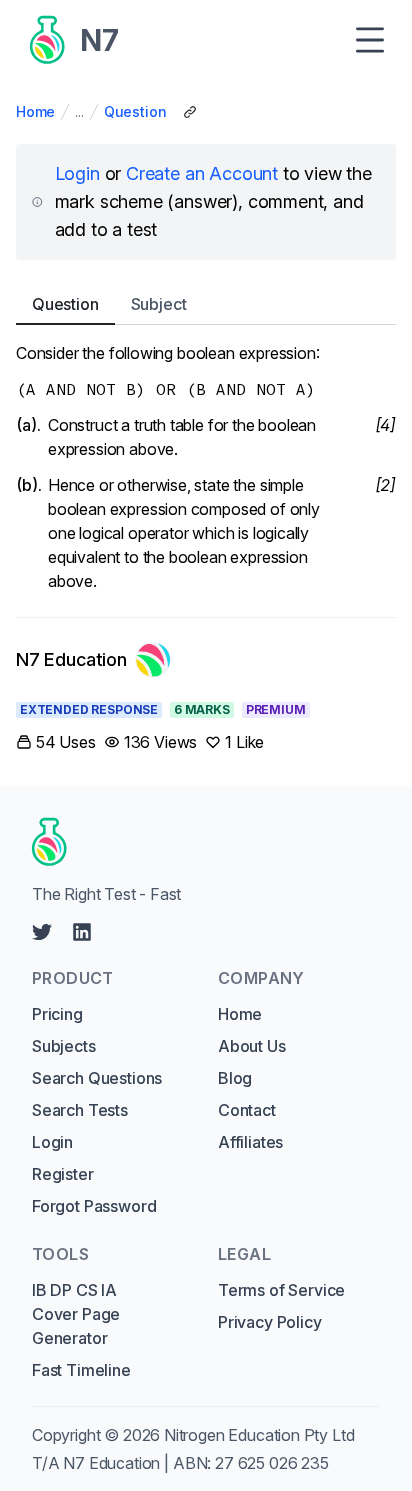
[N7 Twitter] (42, 932)
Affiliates (250, 1142)
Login (77, 173)
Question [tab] (65, 304)
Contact (247, 1110)
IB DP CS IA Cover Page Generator (76, 1314)
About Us (252, 1046)
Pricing (57, 1014)
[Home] (199, 842)
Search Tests (80, 1110)
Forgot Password (94, 1206)
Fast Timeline (81, 1370)
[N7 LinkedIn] (82, 932)
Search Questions (97, 1078)
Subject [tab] (159, 304)
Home (35, 111)
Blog (235, 1078)
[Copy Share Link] (190, 112)
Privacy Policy (270, 1322)
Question (135, 111)
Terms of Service (281, 1290)
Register (63, 1174)
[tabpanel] (206, 467)
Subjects (64, 1046)
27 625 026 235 (272, 1463)
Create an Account (202, 173)
